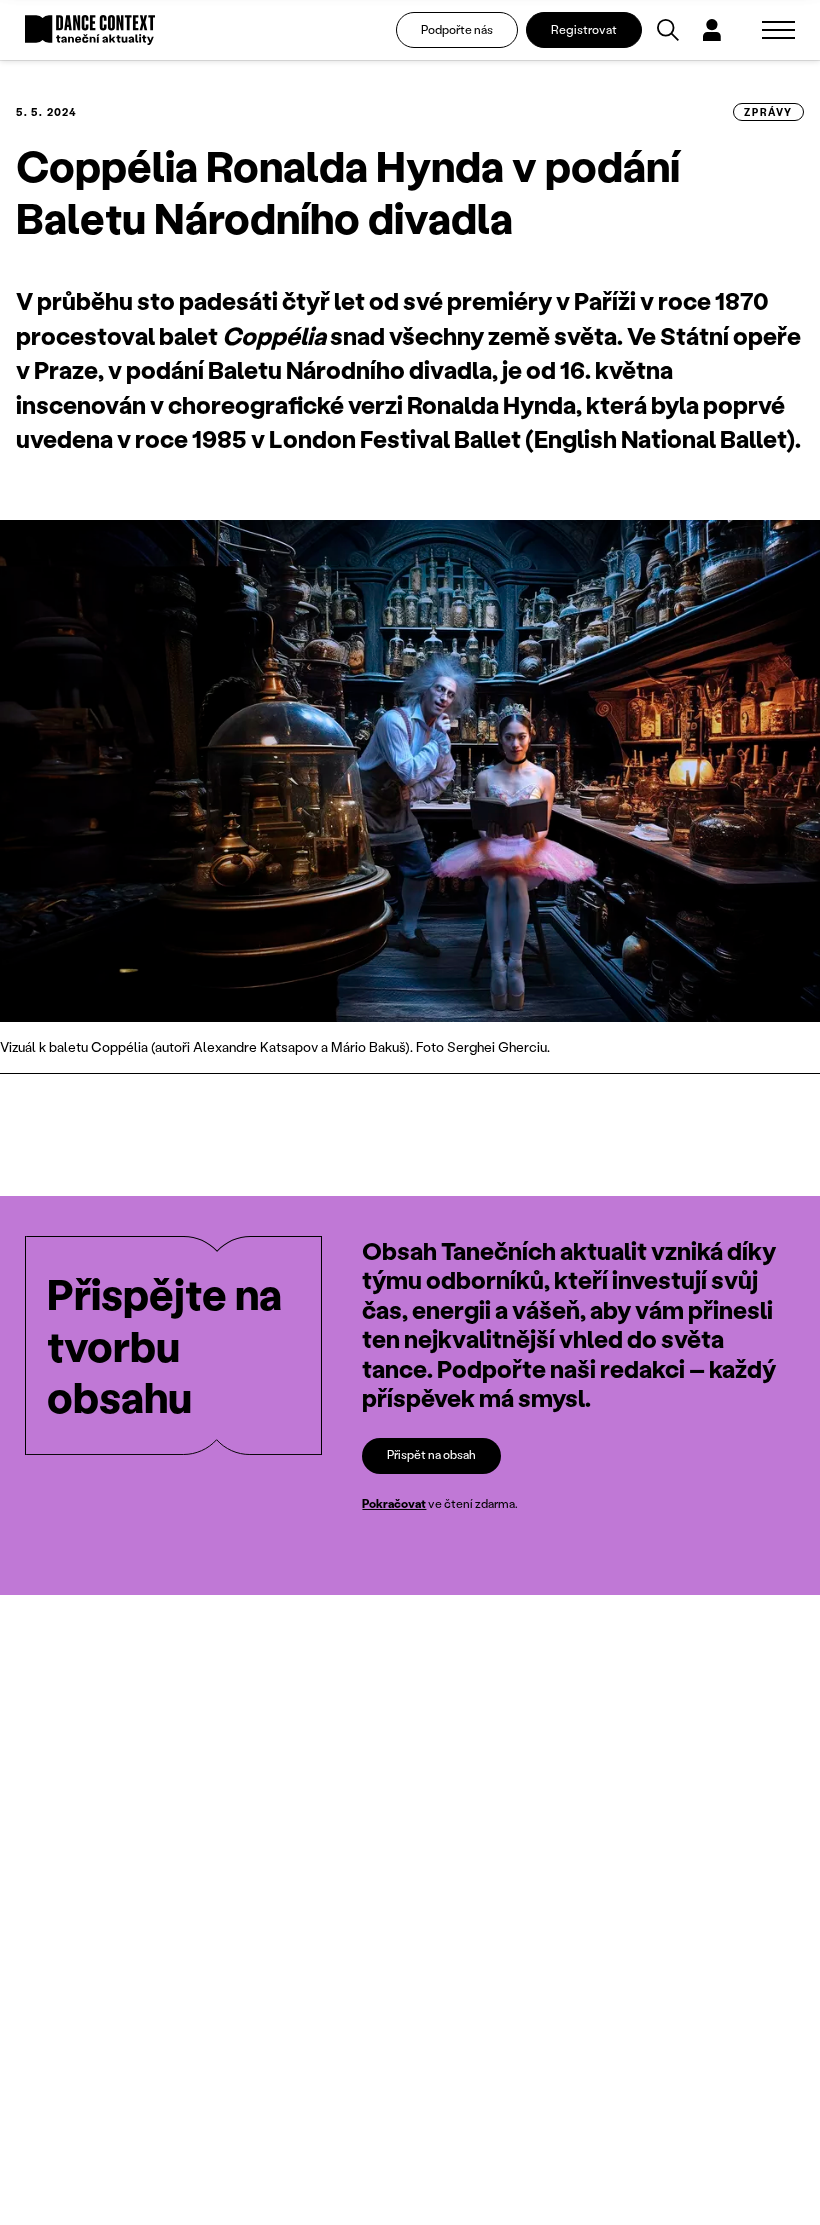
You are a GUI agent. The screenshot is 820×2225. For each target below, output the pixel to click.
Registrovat (584, 29)
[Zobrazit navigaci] (778, 30)
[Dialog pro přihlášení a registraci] (712, 30)
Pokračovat (394, 1503)
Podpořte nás (457, 29)
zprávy (768, 112)
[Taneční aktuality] (90, 30)
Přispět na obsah (431, 1454)
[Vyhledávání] (668, 30)
